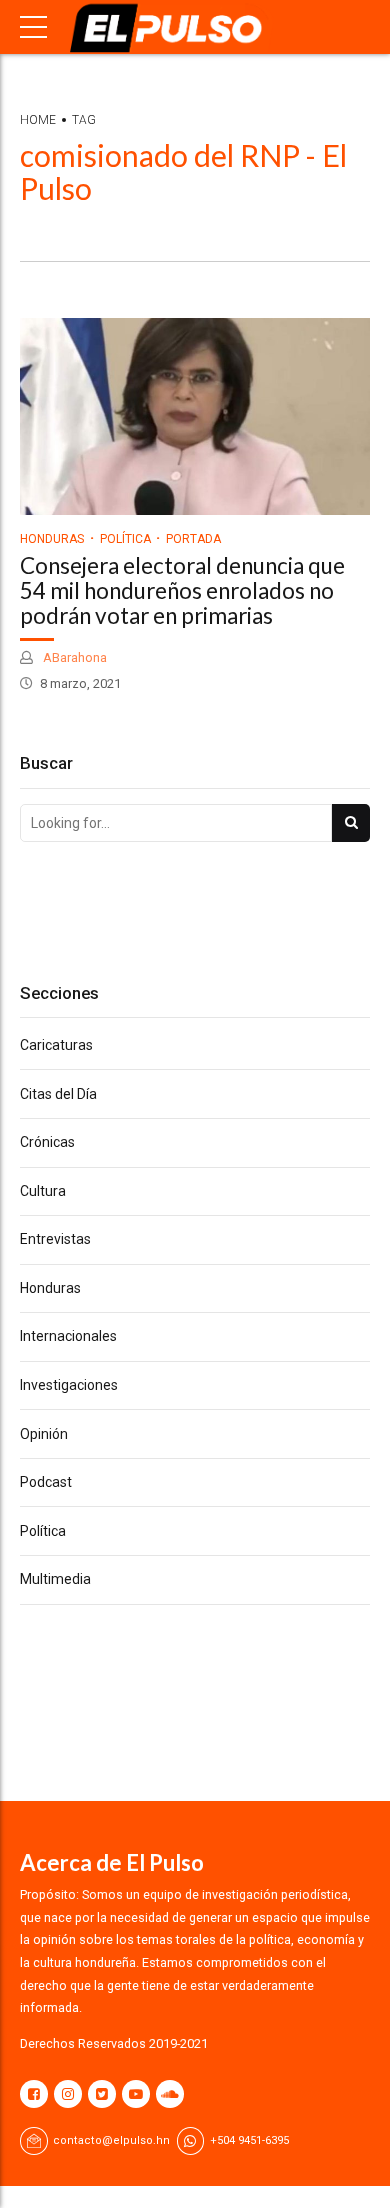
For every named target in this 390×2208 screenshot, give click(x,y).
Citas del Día (58, 1094)
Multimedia (55, 1579)
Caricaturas (56, 1045)
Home (38, 120)
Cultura (43, 1191)
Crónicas (47, 1142)
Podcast (46, 1482)
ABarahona (73, 657)
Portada (193, 539)
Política (125, 539)
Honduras (52, 539)
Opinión (44, 1434)
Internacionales (68, 1336)
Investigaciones (69, 1385)
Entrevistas (55, 1239)
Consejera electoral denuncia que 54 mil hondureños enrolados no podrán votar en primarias (182, 590)
